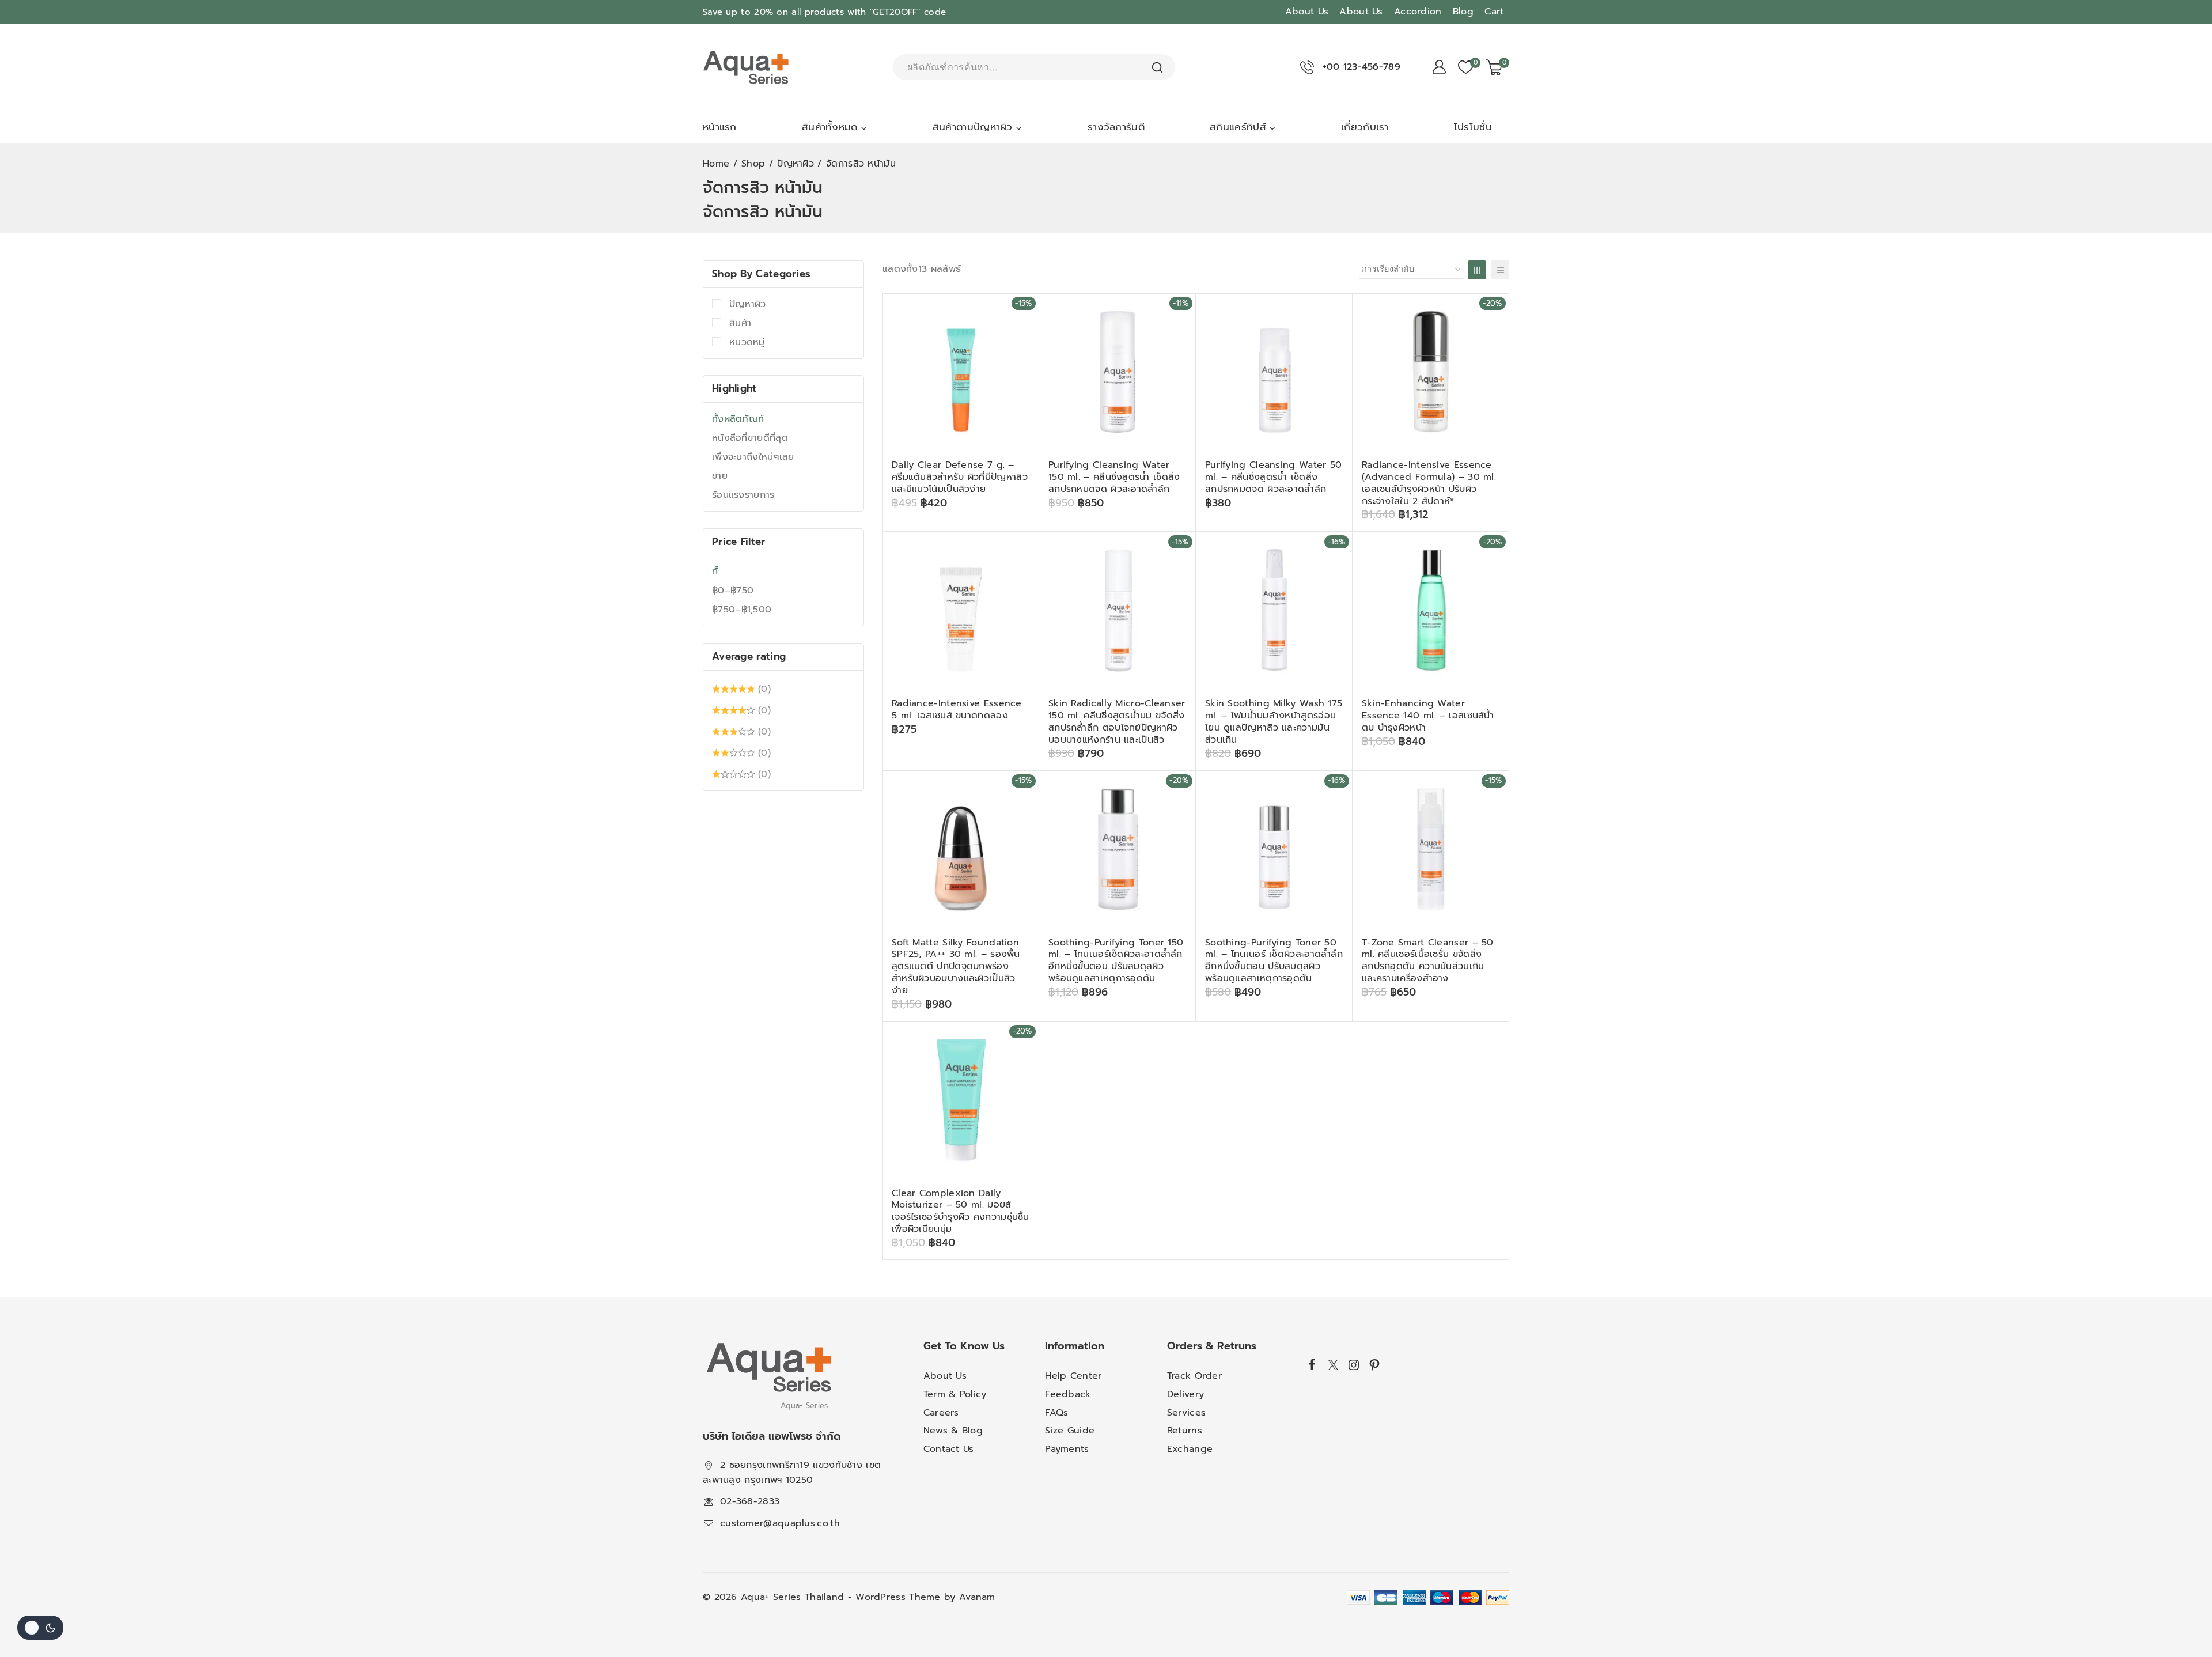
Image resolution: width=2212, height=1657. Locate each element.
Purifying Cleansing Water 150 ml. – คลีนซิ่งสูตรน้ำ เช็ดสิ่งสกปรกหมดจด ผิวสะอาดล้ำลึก (1114, 477)
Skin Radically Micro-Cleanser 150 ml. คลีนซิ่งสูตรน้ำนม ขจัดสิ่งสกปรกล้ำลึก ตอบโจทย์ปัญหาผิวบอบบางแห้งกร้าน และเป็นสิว (1117, 721)
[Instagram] (1354, 1365)
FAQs (1056, 1413)
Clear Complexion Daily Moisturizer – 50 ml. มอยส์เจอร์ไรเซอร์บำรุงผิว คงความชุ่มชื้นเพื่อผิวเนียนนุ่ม (961, 1211)
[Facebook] (1313, 1364)
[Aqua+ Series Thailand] (746, 67)
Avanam (977, 1597)
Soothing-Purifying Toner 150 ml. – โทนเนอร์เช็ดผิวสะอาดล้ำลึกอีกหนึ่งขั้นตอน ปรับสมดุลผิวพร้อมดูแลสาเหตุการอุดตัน (1116, 960)
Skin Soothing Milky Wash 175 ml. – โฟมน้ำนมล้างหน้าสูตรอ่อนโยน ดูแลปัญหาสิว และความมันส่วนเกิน (1274, 721)
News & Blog (953, 1431)
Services (1186, 1413)
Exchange (1190, 1449)
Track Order (1194, 1376)
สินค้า (740, 323)
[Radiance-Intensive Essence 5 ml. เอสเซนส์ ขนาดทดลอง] (961, 610)
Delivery (1185, 1394)
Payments (1067, 1449)
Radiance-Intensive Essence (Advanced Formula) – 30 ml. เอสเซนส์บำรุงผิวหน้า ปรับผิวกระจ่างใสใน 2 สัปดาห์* (1429, 483)
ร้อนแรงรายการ (743, 495)
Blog (1463, 12)
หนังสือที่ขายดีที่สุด (750, 438)
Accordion (1418, 12)
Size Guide (1070, 1431)
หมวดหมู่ (747, 342)
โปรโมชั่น (1473, 127)
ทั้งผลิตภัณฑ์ (738, 419)
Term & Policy (955, 1394)
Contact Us (949, 1449)
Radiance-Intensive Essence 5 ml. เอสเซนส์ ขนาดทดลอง (957, 710)
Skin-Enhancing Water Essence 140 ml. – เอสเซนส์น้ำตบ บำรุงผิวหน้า (1428, 716)
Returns (1185, 1431)
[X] (1333, 1365)
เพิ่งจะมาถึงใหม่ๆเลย (753, 457)
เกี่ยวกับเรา (1365, 127)
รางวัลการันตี (1116, 127)
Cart (1494, 12)
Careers (941, 1413)
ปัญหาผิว (748, 304)
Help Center (1073, 1376)
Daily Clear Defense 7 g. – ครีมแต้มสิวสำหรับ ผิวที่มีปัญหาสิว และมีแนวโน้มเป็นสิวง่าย (960, 477)
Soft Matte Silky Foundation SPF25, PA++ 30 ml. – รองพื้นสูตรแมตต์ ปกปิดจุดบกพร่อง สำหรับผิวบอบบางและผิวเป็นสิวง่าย (956, 966)
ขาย (720, 476)
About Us (1307, 12)
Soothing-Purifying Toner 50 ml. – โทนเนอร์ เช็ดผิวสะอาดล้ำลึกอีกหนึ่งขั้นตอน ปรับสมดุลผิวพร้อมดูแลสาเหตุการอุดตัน (1274, 960)
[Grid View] (1477, 270)
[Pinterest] (1374, 1365)
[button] (1008, 530)
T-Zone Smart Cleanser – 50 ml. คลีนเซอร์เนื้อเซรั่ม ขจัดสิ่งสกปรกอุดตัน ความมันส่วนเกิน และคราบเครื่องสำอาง (1428, 960)
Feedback (1068, 1394)
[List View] (1500, 270)
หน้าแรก (720, 127)
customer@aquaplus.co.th (780, 1523)
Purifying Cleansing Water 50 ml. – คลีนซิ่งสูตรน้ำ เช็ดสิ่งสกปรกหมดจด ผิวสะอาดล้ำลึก (1273, 477)
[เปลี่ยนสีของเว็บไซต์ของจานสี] (40, 1628)
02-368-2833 (750, 1501)
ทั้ (715, 572)
